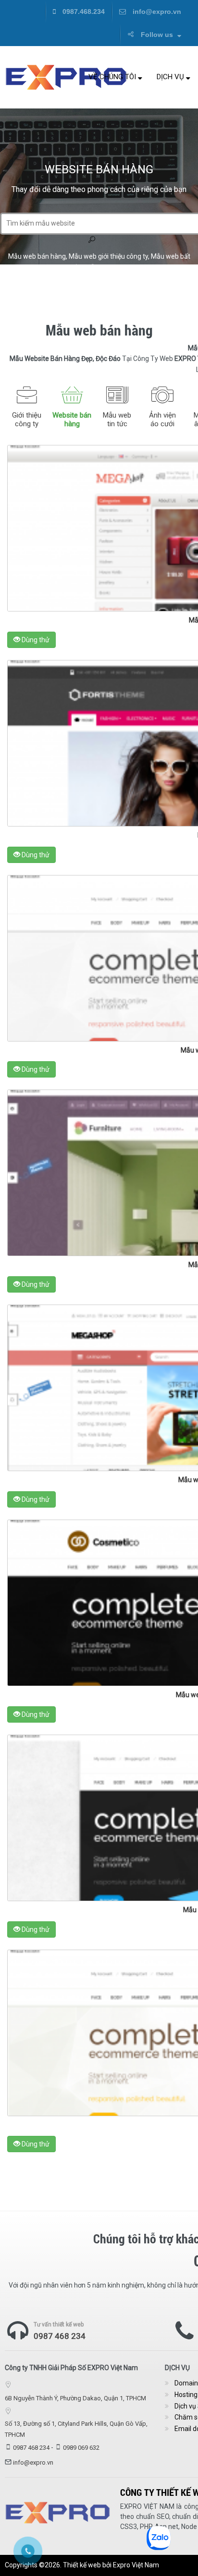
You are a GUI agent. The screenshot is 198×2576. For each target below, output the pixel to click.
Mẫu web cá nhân (112, 267)
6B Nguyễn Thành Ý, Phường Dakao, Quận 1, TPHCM (75, 2398)
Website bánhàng (72, 419)
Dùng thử (35, 640)
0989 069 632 (81, 2448)
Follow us (157, 35)
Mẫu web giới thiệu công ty (108, 256)
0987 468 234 (60, 2336)
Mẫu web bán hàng (37, 256)
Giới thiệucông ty (27, 419)
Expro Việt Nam (136, 2565)
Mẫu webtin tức (117, 419)
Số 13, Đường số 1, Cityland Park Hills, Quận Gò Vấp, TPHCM (76, 2429)
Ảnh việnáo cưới (162, 419)
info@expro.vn (156, 12)
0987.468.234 (83, 12)
